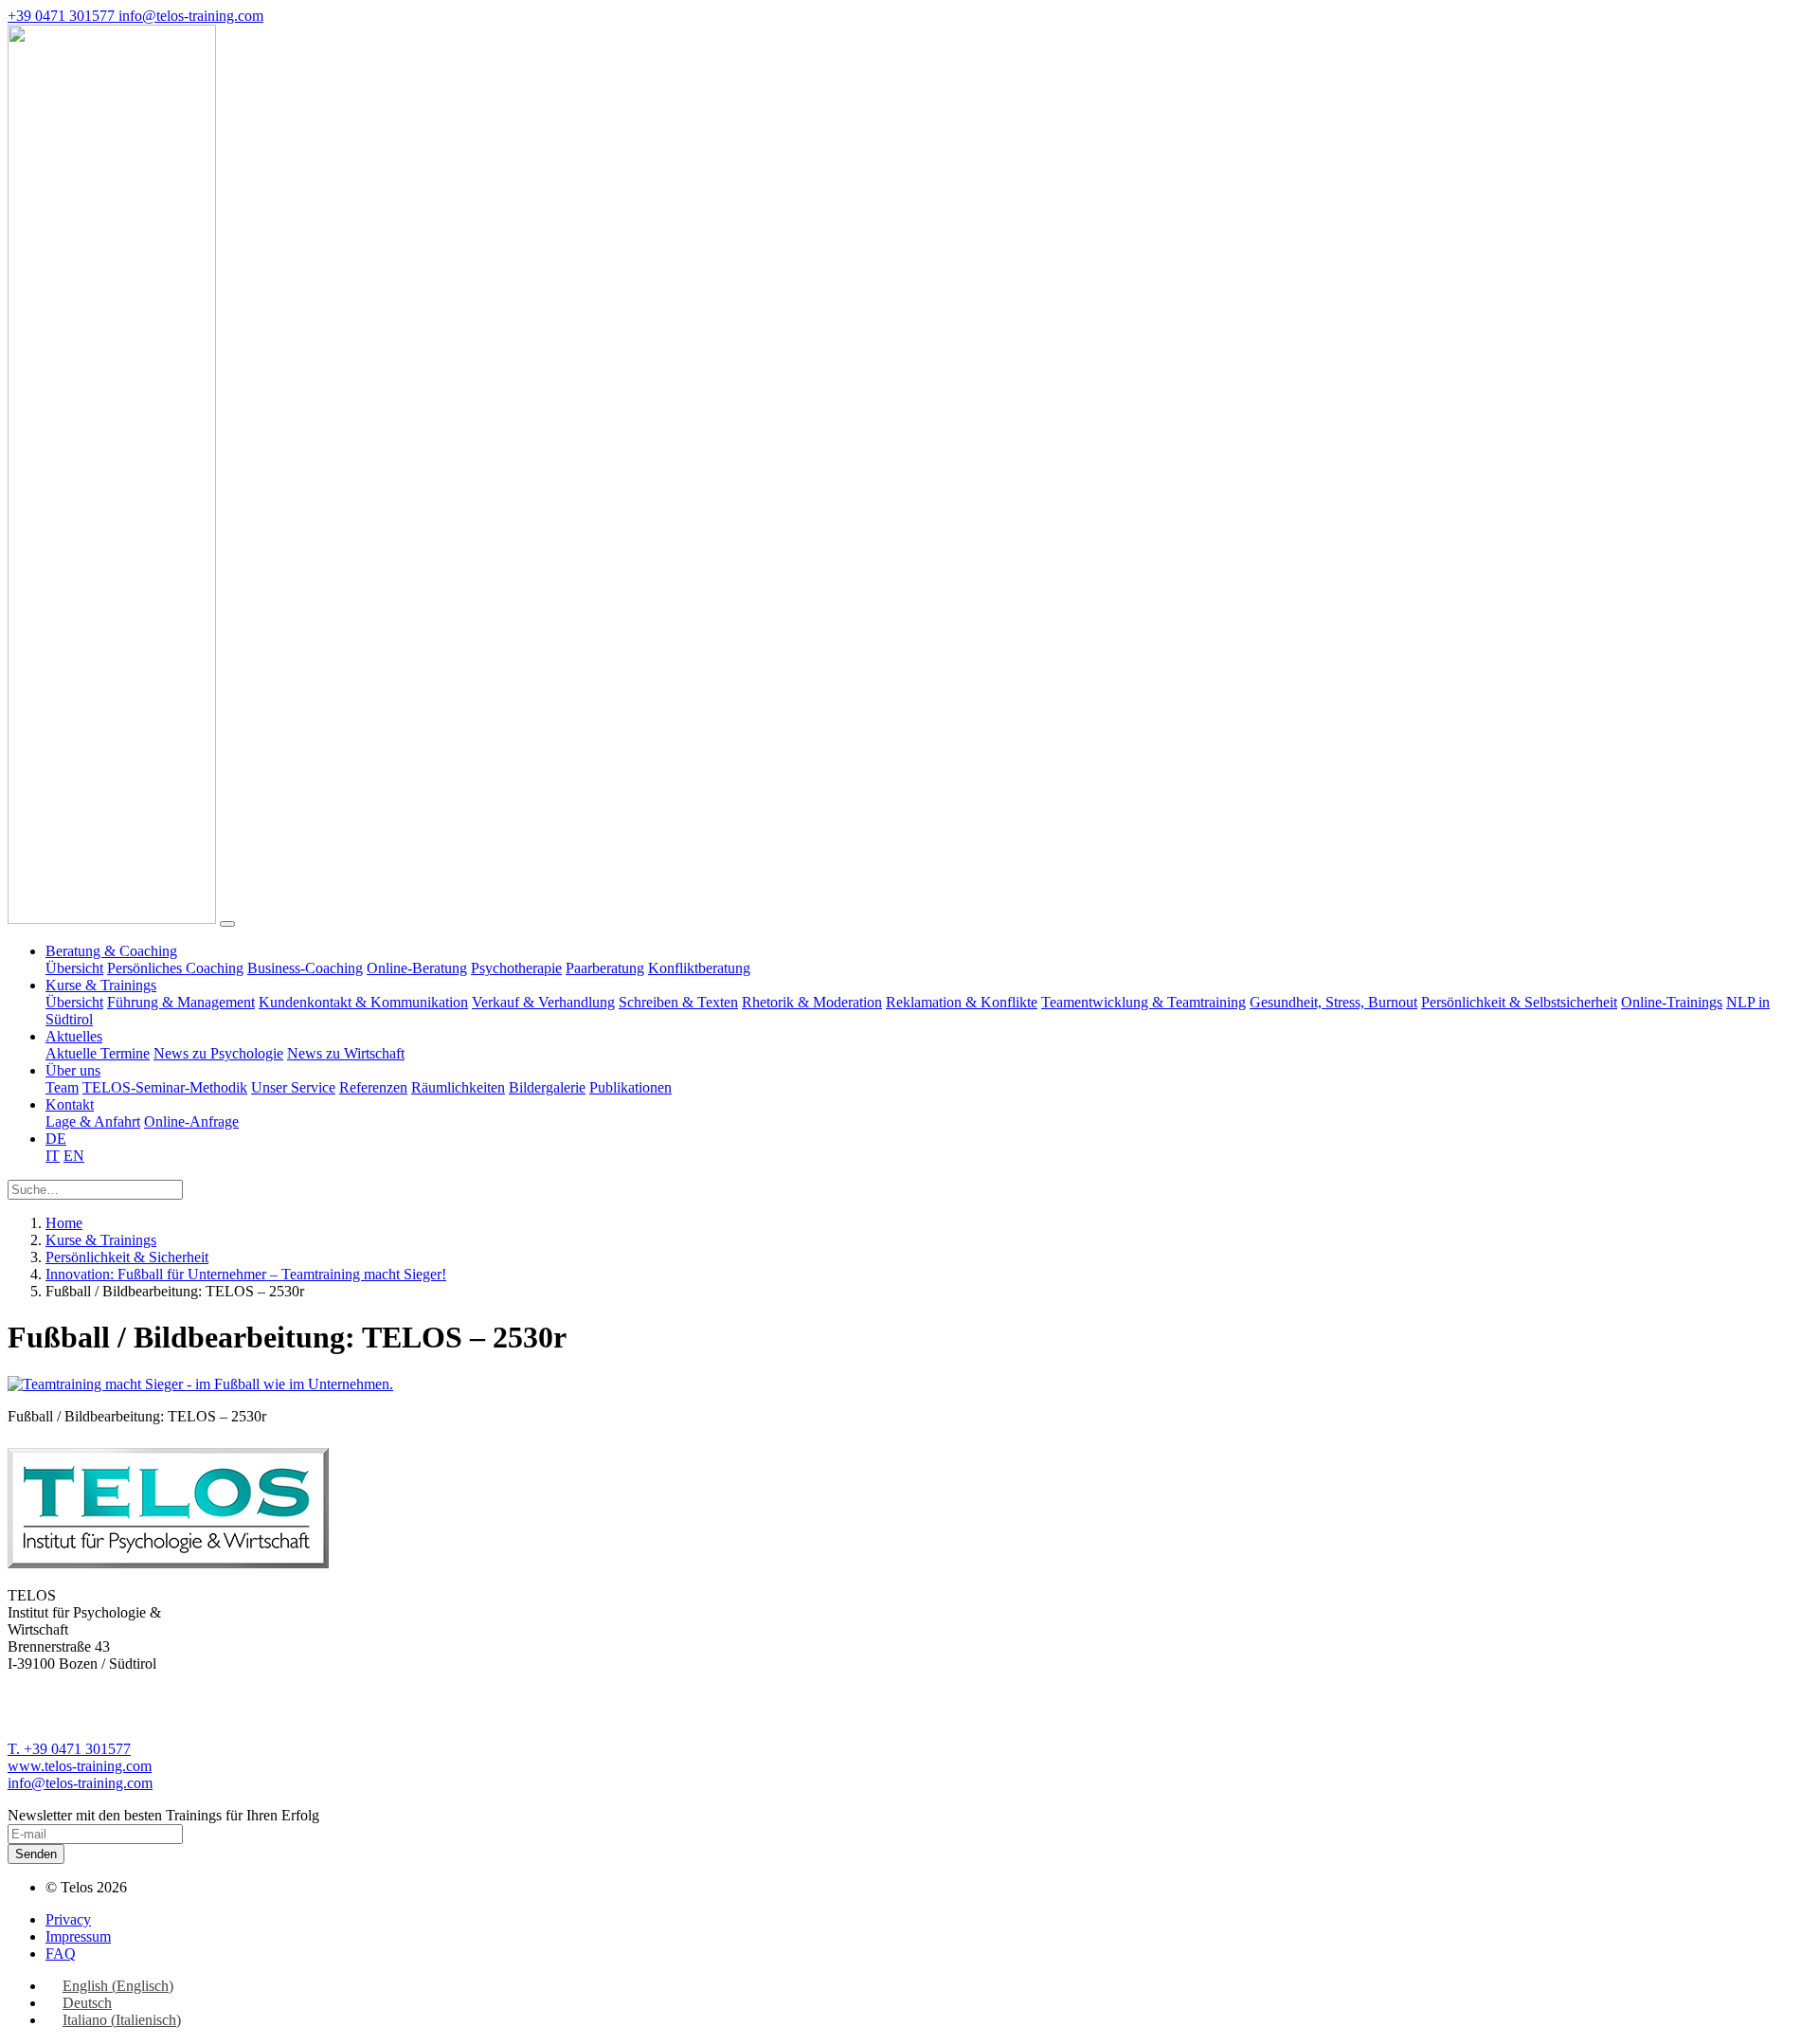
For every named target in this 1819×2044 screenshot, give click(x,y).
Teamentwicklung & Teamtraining (1144, 1002)
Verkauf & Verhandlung (543, 1002)
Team (62, 1087)
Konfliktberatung (699, 968)
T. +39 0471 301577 (69, 1749)
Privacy (68, 1919)
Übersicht (74, 968)
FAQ (61, 1954)
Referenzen (373, 1087)
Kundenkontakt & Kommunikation (363, 1002)
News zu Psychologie (218, 1053)
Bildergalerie (547, 1087)
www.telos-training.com (80, 1766)
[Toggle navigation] (227, 924)
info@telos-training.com (80, 1783)
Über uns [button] (73, 1070)
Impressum (78, 1936)
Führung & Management (181, 1002)
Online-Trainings (1672, 1002)
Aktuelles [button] (74, 1036)
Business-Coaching (305, 968)
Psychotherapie (516, 968)
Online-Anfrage (191, 1121)
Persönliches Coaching (175, 968)
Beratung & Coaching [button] (111, 951)
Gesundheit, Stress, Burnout (1333, 1002)
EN (74, 1156)
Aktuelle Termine (98, 1053)
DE (56, 1139)
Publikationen (630, 1087)
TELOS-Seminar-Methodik (165, 1087)
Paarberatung (605, 968)
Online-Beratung (417, 968)
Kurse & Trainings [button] (101, 985)
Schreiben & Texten (678, 1002)
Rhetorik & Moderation (812, 1002)
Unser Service (293, 1087)
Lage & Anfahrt (93, 1121)
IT (53, 1156)
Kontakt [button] (70, 1104)
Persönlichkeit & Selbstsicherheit (1519, 1002)
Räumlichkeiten (458, 1087)
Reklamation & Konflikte (962, 1002)
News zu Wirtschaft (346, 1053)
